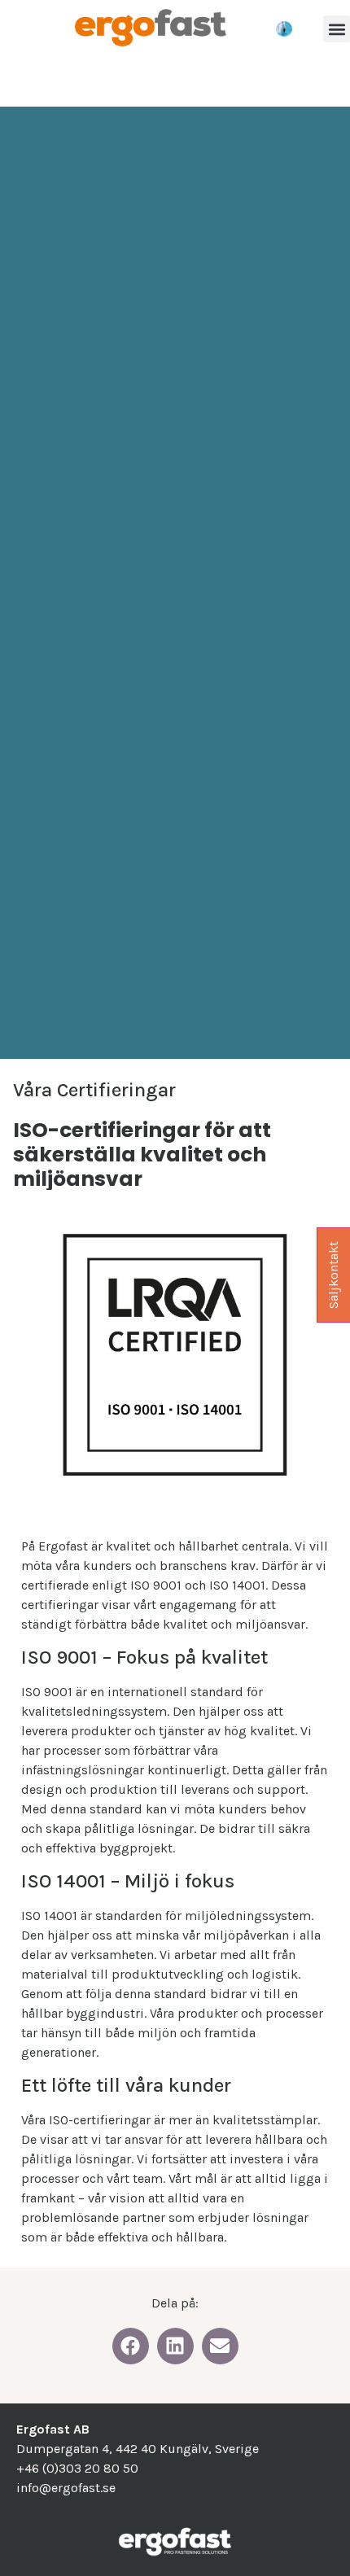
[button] (337, 29)
